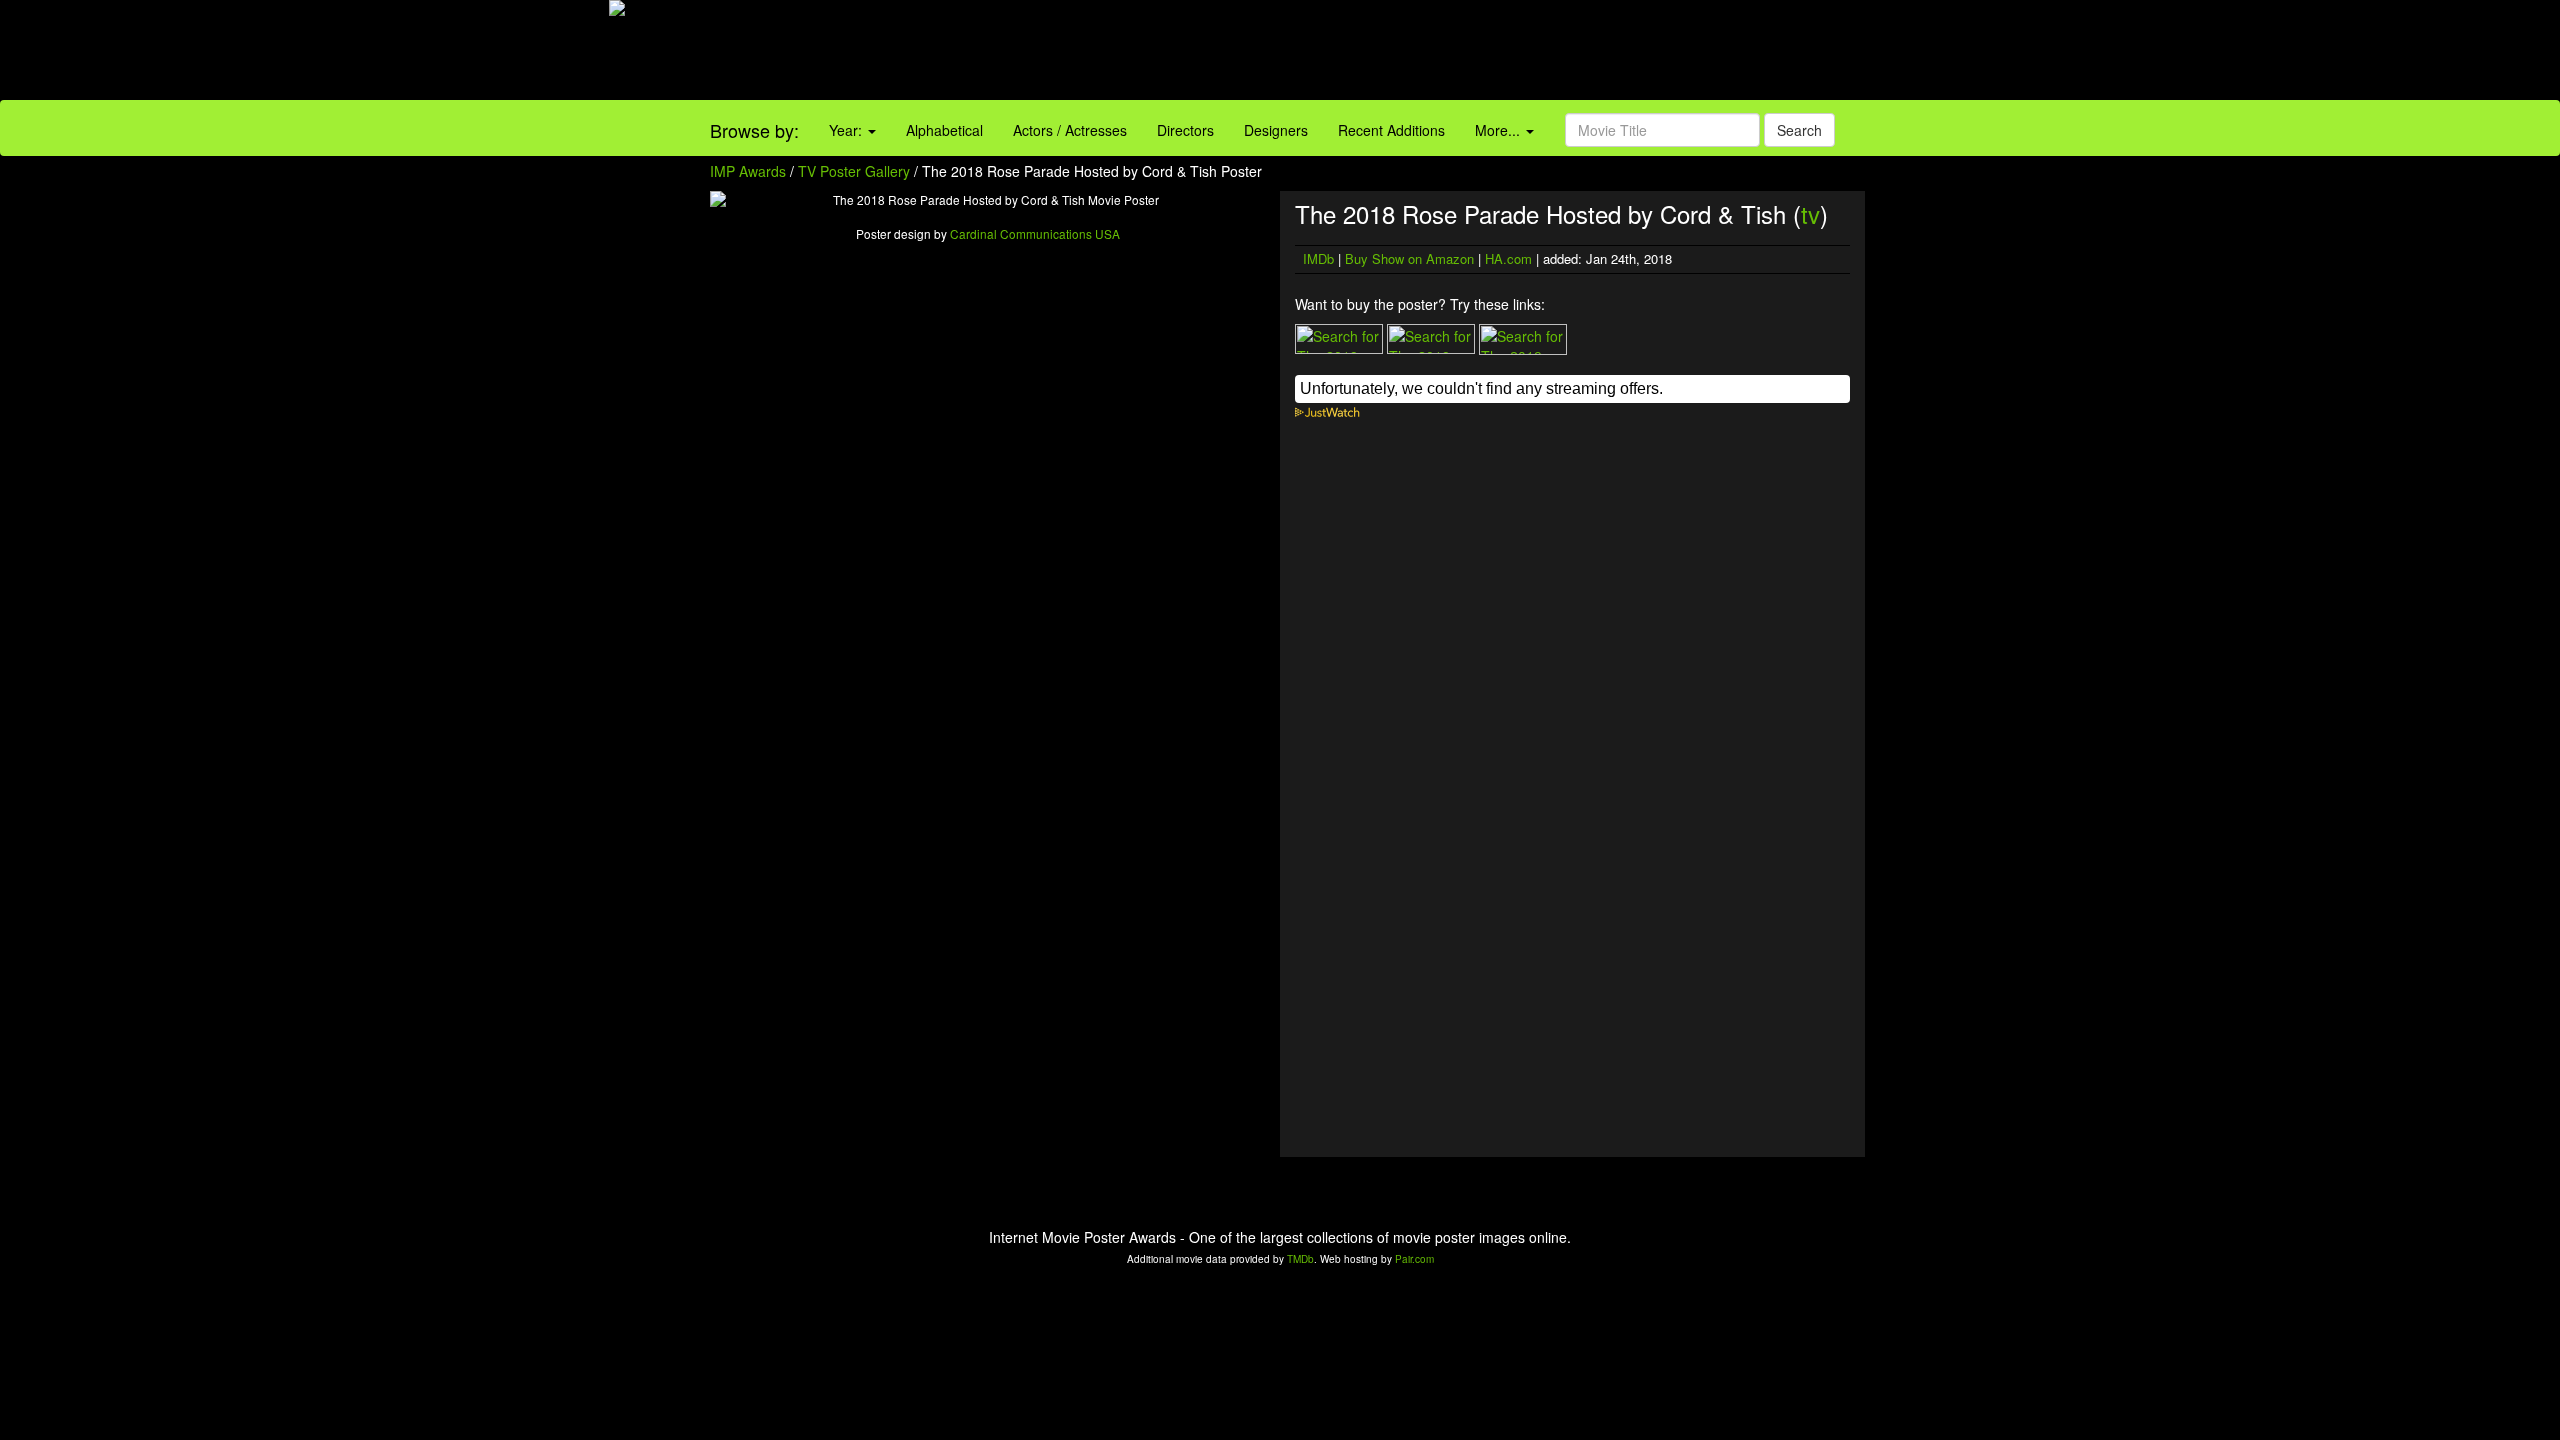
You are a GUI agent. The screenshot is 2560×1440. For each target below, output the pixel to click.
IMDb (1318, 258)
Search (1799, 130)
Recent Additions (1391, 130)
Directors (1185, 130)
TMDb (1300, 1259)
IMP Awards (748, 171)
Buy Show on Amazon (1409, 258)
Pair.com (1414, 1259)
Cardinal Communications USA (1035, 233)
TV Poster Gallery (854, 171)
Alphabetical (944, 130)
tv (1810, 213)
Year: (847, 130)
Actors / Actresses (1070, 130)
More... (1499, 130)
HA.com (1508, 258)
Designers (1276, 130)
